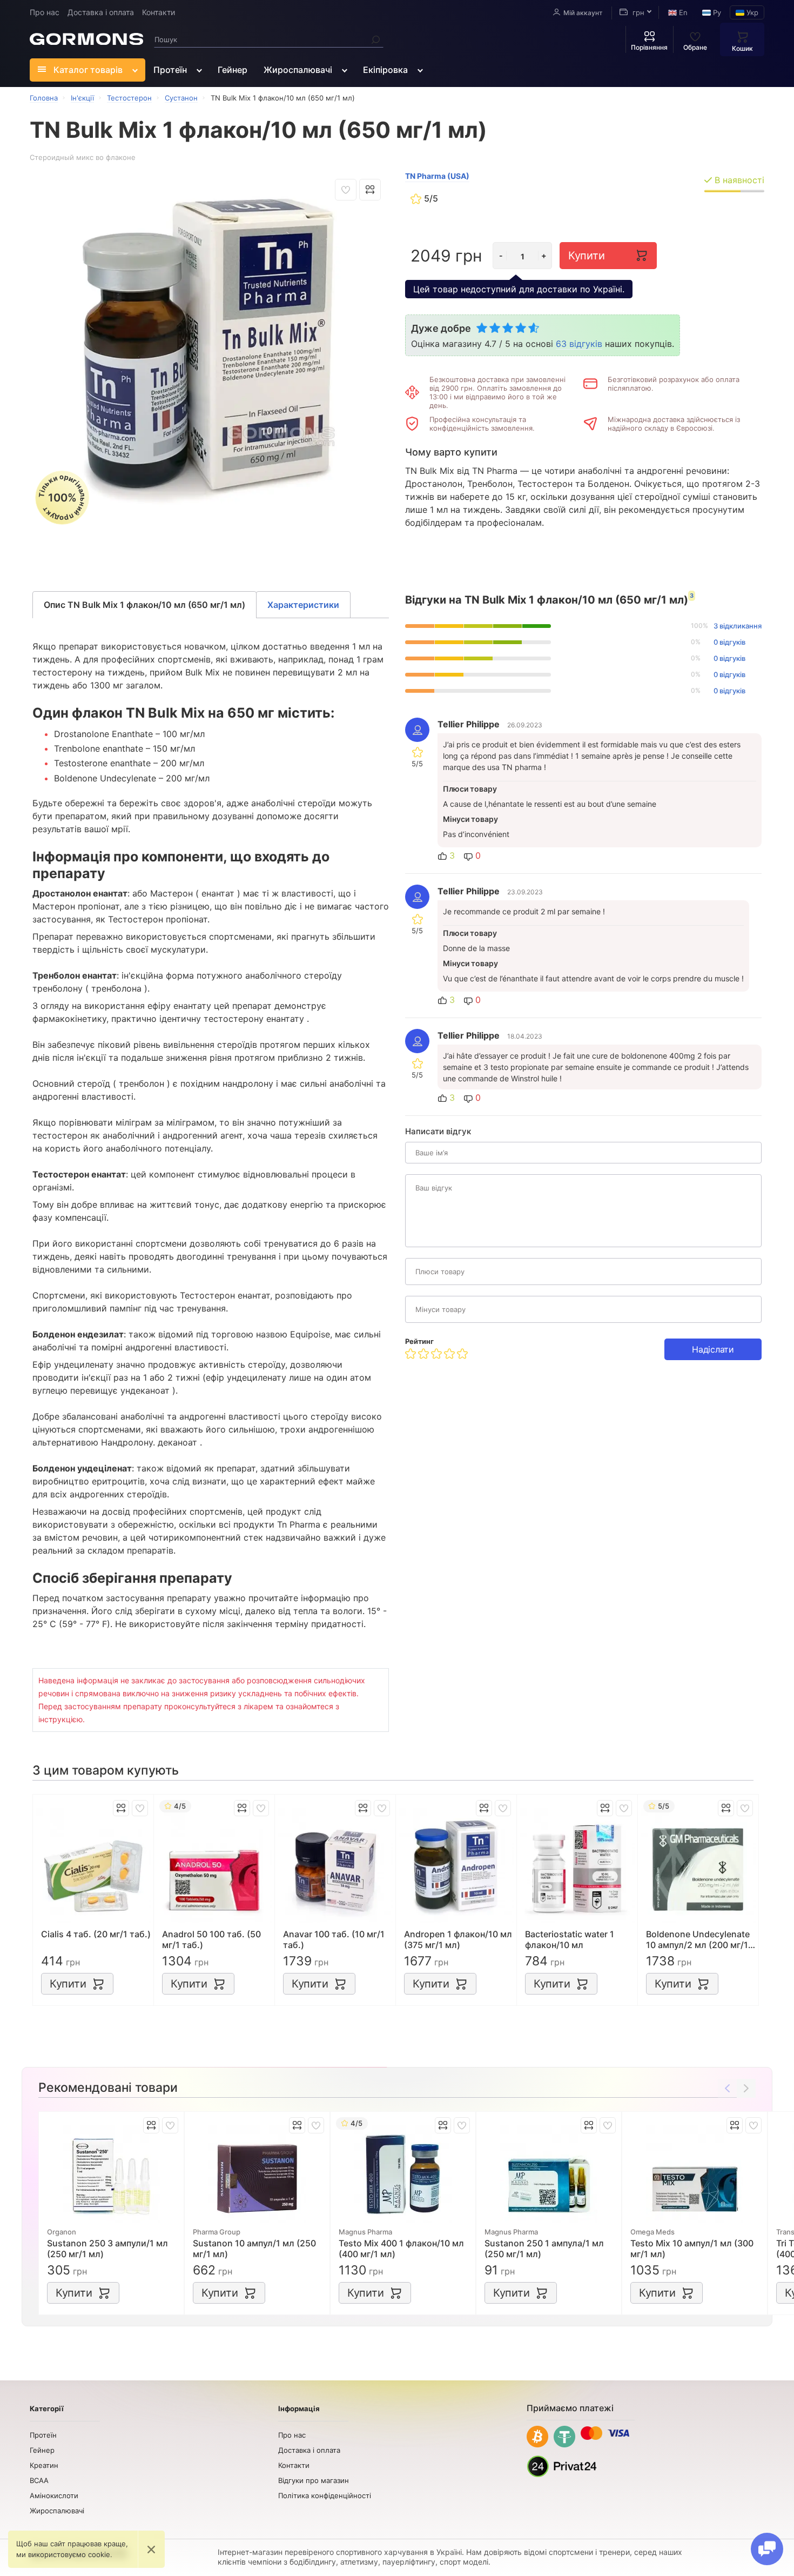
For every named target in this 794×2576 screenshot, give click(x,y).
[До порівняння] (370, 190)
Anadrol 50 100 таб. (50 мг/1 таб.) (211, 1939)
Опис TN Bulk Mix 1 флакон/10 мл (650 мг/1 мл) (144, 605)
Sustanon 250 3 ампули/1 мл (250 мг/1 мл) (107, 2249)
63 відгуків (579, 344)
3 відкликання (738, 626)
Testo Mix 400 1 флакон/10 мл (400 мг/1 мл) (401, 2249)
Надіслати (713, 1349)
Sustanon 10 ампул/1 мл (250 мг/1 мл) (254, 2249)
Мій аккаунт (583, 13)
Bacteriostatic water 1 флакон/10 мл (570, 1939)
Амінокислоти (54, 2495)
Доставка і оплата (101, 12)
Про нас (45, 12)
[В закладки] (346, 190)
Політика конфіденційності (325, 2495)
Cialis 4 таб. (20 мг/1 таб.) (96, 1934)
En (682, 12)
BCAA (39, 2480)
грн (637, 12)
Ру (716, 12)
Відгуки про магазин (314, 2480)
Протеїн (170, 70)
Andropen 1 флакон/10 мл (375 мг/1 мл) (458, 1939)
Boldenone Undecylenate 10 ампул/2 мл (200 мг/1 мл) (698, 1939)
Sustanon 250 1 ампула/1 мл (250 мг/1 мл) (544, 2249)
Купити (586, 256)
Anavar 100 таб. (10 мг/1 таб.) (334, 1939)
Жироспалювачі (298, 70)
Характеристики (303, 605)
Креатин (44, 2465)
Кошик (742, 48)
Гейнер (233, 70)
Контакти (159, 12)
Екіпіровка (385, 70)
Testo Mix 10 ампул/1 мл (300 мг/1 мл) (692, 2249)
